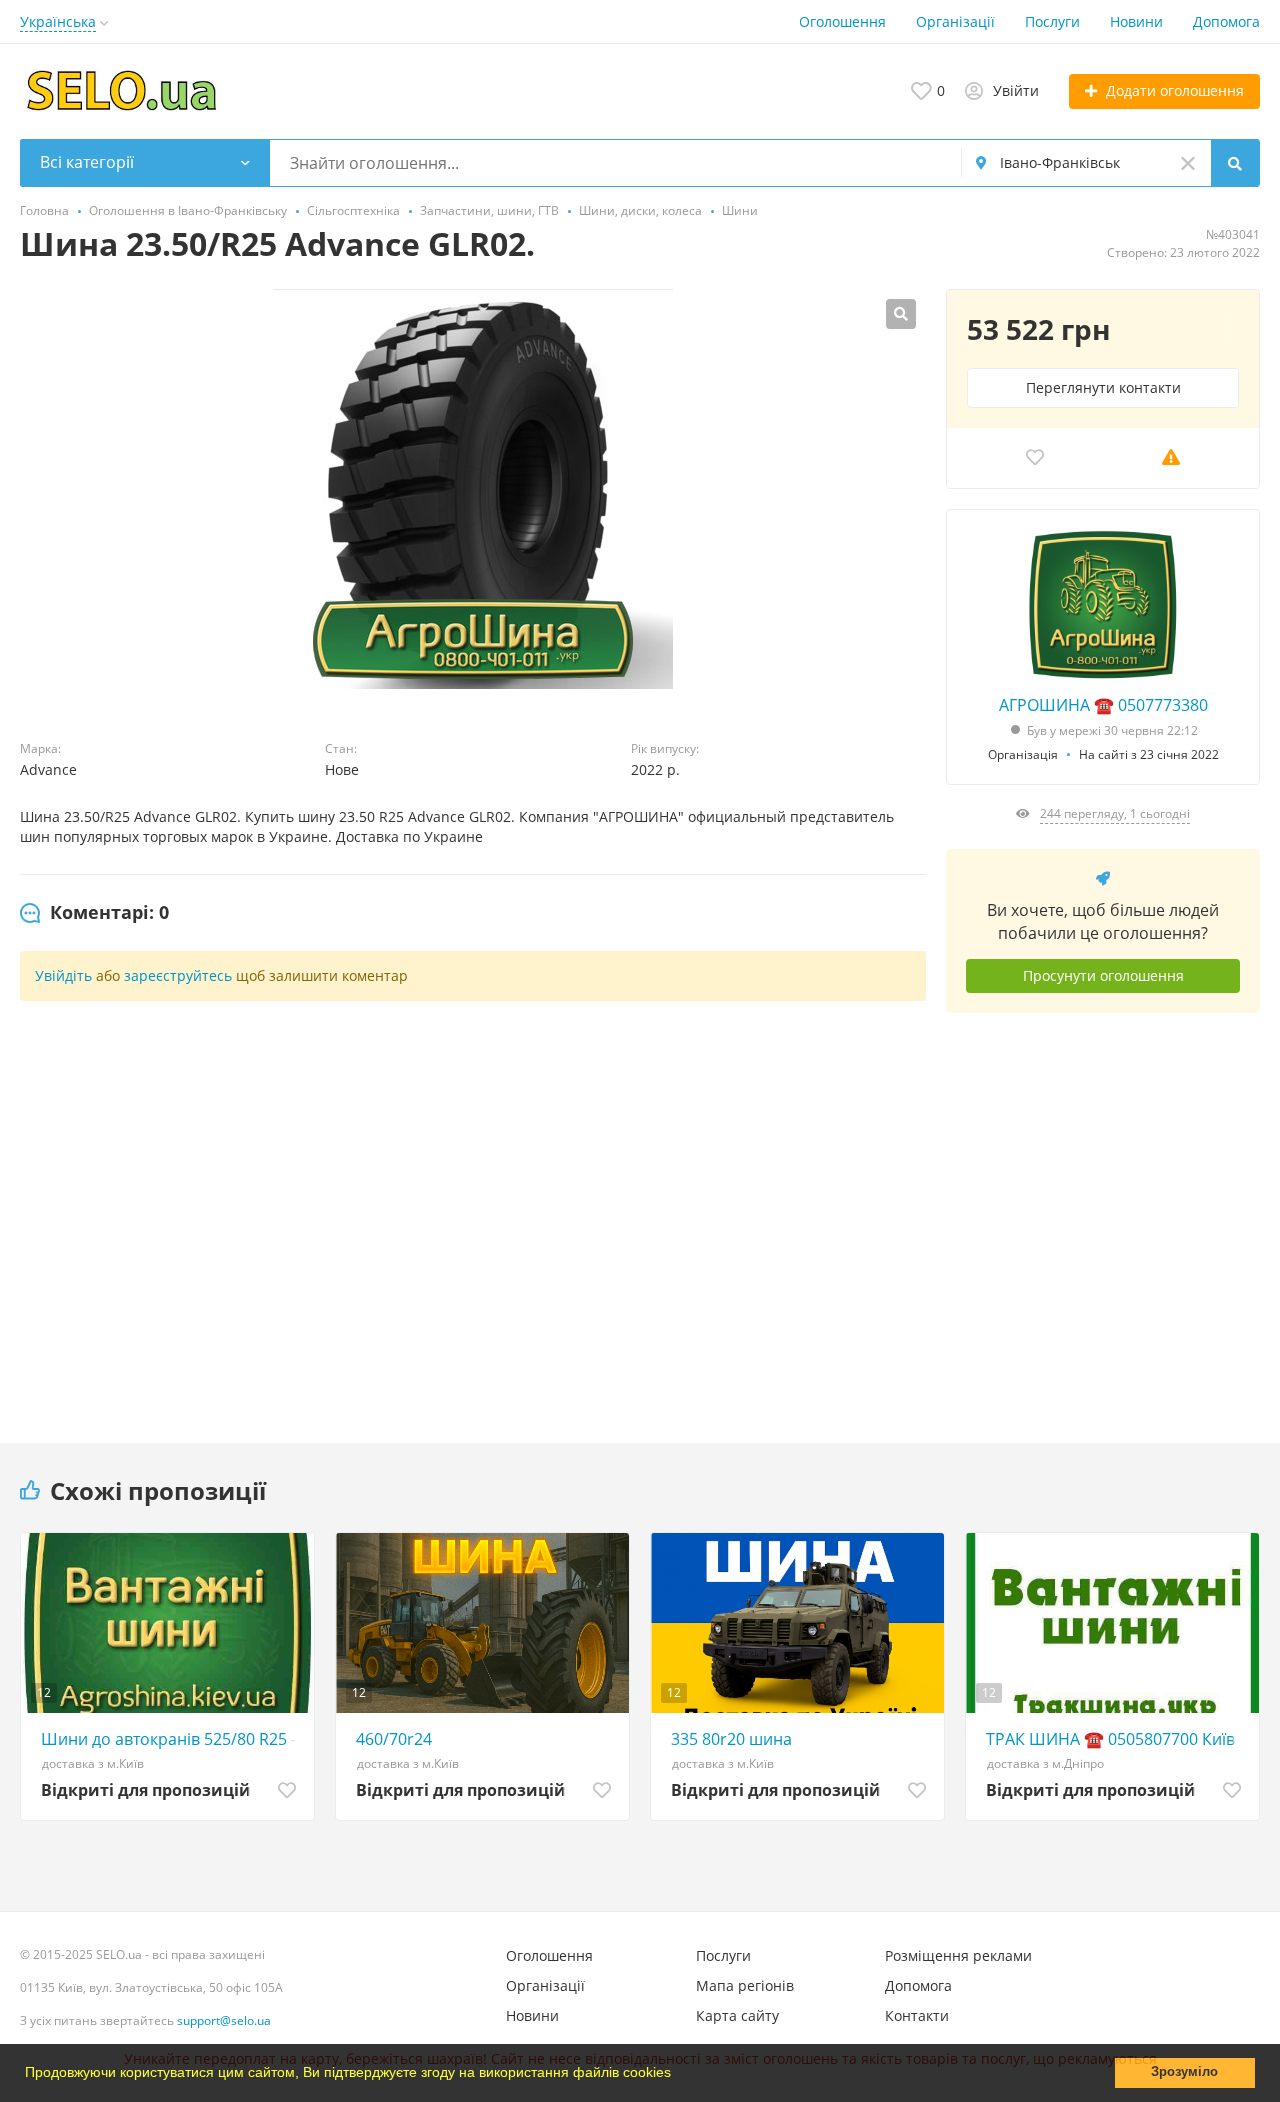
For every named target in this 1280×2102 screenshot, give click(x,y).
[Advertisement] (1103, 1213)
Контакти (917, 2015)
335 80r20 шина (731, 1739)
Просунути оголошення (1103, 975)
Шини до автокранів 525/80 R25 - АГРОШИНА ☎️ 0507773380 (172, 1739)
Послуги (1052, 21)
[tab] (94, 913)
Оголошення (842, 21)
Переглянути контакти (1103, 387)
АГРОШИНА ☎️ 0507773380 (1103, 705)
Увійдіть (63, 975)
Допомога (1226, 21)
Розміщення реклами (958, 1955)
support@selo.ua (224, 2020)
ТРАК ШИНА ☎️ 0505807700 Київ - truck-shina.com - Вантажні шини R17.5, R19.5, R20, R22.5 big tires (1117, 1739)
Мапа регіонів (745, 1985)
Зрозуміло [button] (1184, 2072)
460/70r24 (394, 1739)
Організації (955, 21)
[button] (678, 2075)
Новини (1136, 21)
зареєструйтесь (178, 975)
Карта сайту (737, 2015)
